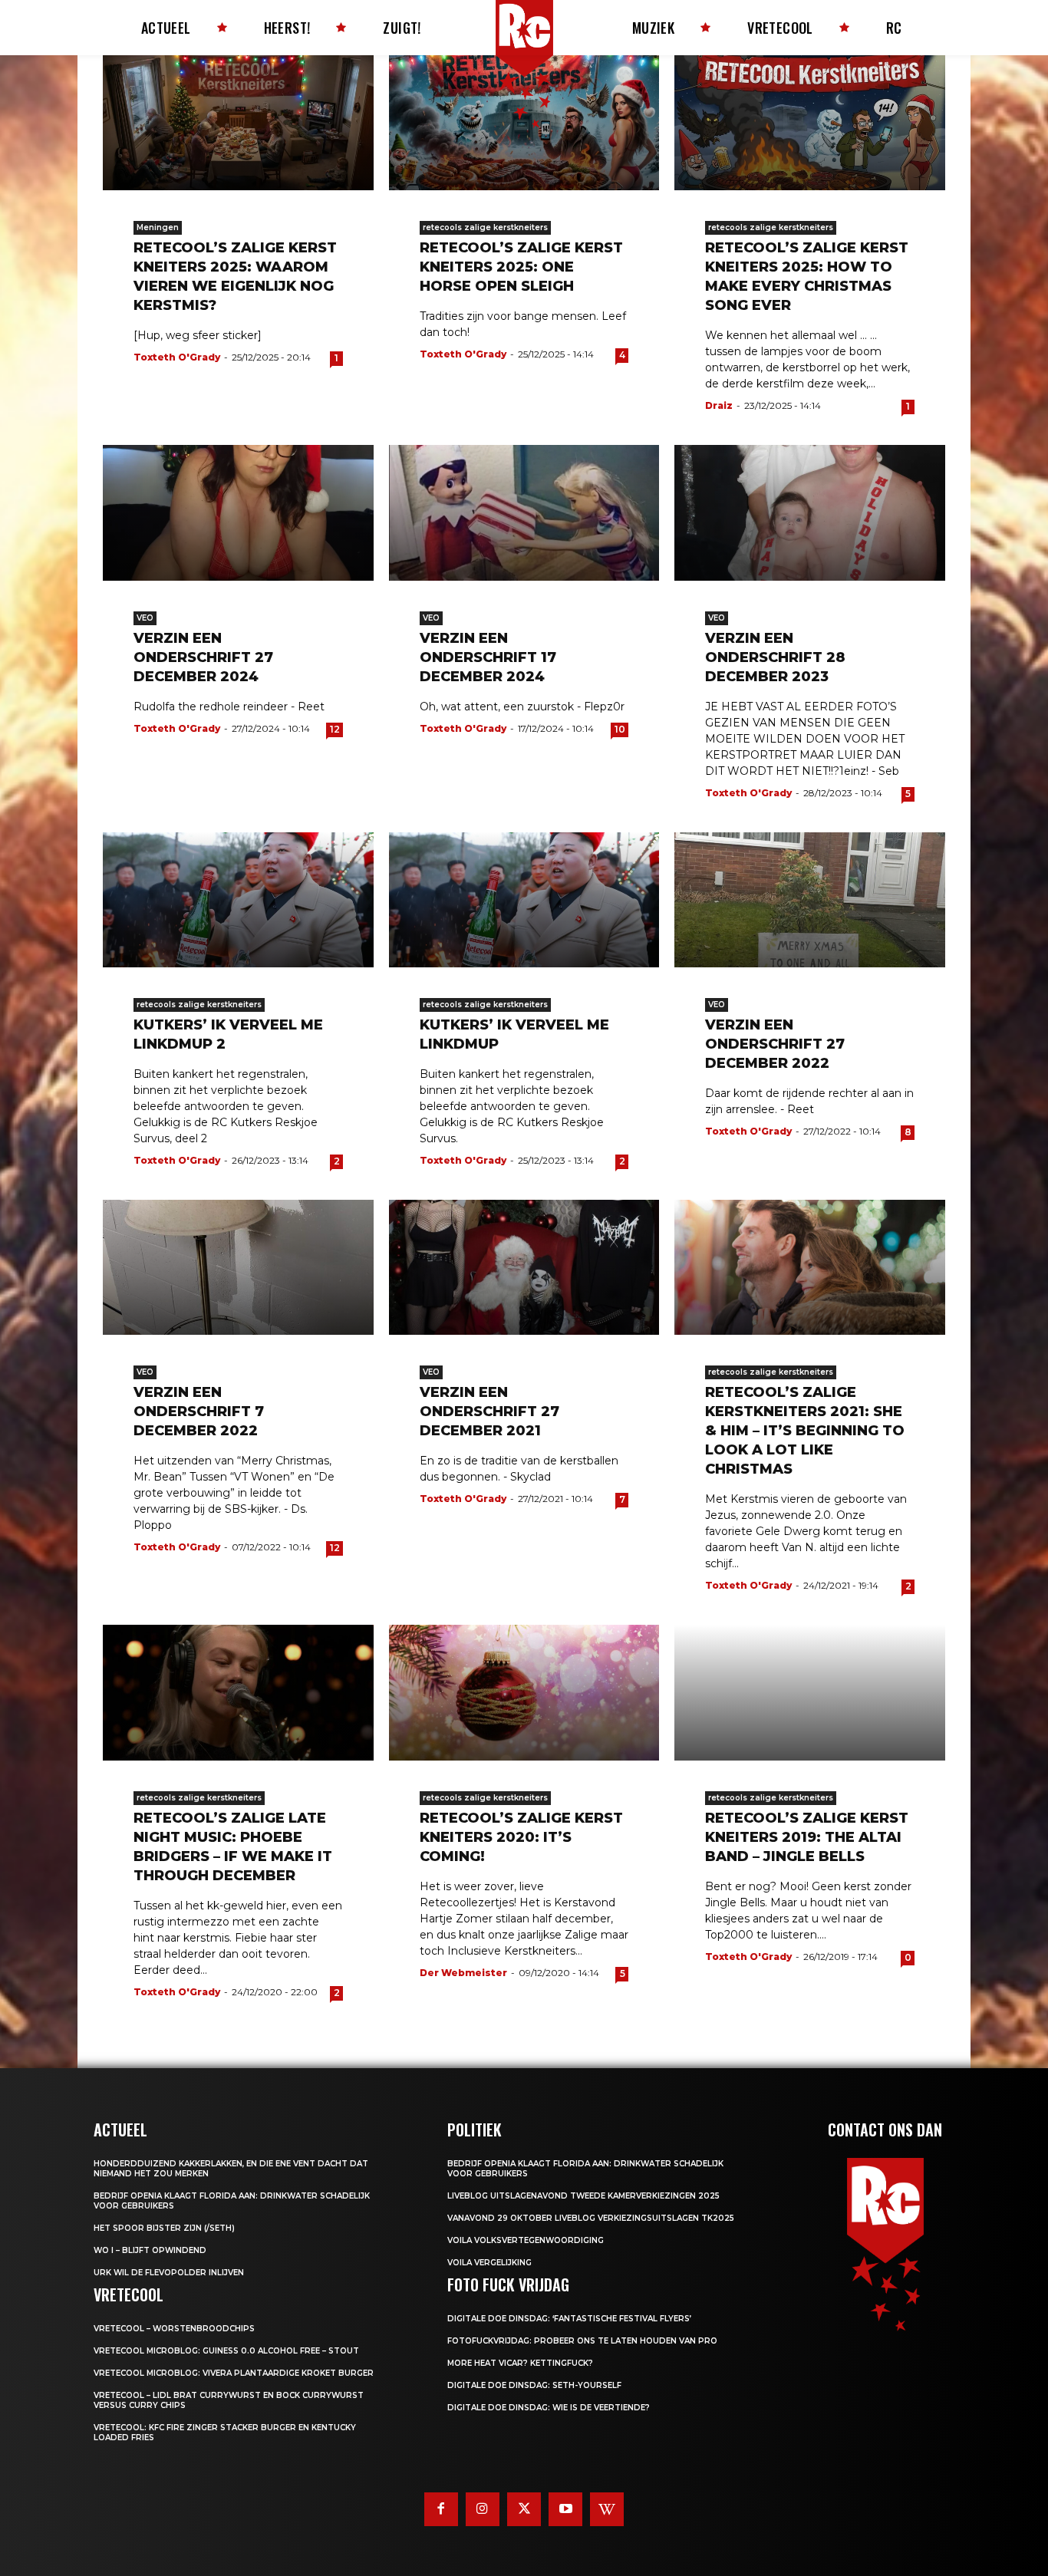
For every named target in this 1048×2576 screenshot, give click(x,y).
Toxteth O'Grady (177, 357)
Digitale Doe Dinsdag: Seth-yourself (534, 2385)
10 (620, 729)
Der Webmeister (463, 1973)
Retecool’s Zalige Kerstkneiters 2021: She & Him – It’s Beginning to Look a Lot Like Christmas (805, 1431)
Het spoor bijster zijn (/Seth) (164, 2228)
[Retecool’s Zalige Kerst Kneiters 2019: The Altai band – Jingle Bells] (810, 1692)
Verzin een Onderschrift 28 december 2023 (775, 657)
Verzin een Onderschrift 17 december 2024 (488, 657)
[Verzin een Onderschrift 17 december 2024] (524, 512)
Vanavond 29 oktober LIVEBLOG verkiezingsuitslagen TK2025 (591, 2218)
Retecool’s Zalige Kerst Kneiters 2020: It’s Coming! (521, 1837)
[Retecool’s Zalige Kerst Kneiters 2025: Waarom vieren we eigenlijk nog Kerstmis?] (238, 123)
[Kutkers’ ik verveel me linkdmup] (524, 900)
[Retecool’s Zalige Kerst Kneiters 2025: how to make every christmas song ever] (810, 123)
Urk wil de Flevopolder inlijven (169, 2273)
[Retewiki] (607, 2509)
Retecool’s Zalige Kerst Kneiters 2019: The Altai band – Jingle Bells (807, 1837)
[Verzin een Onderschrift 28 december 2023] (810, 512)
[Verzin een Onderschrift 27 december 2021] (524, 1267)
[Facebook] (441, 2509)
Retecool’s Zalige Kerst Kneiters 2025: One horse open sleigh (521, 267)
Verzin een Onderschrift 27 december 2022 (775, 1044)
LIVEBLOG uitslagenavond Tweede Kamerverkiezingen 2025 (583, 2196)
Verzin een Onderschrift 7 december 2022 (199, 1412)
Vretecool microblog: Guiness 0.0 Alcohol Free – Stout (226, 2351)
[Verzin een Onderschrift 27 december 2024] (238, 512)
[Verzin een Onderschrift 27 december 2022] (810, 900)
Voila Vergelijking (489, 2263)
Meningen (158, 227)
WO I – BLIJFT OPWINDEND (150, 2250)
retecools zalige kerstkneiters (485, 227)
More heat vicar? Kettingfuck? (520, 2363)
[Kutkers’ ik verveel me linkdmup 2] (238, 900)
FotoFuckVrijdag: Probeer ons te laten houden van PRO (582, 2341)
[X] (524, 2509)
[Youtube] (565, 2509)
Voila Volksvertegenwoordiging (526, 2240)
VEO (145, 618)
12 (335, 729)
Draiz (719, 405)
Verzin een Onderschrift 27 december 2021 (489, 1412)
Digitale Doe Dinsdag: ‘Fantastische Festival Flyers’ (569, 2319)
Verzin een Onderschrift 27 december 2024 (203, 657)
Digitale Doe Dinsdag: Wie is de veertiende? (549, 2408)
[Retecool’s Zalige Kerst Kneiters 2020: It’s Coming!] (524, 1692)
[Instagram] (483, 2509)
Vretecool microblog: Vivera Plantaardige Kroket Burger (234, 2373)
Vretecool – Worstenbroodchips (174, 2329)
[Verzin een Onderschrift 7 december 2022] (238, 1267)
